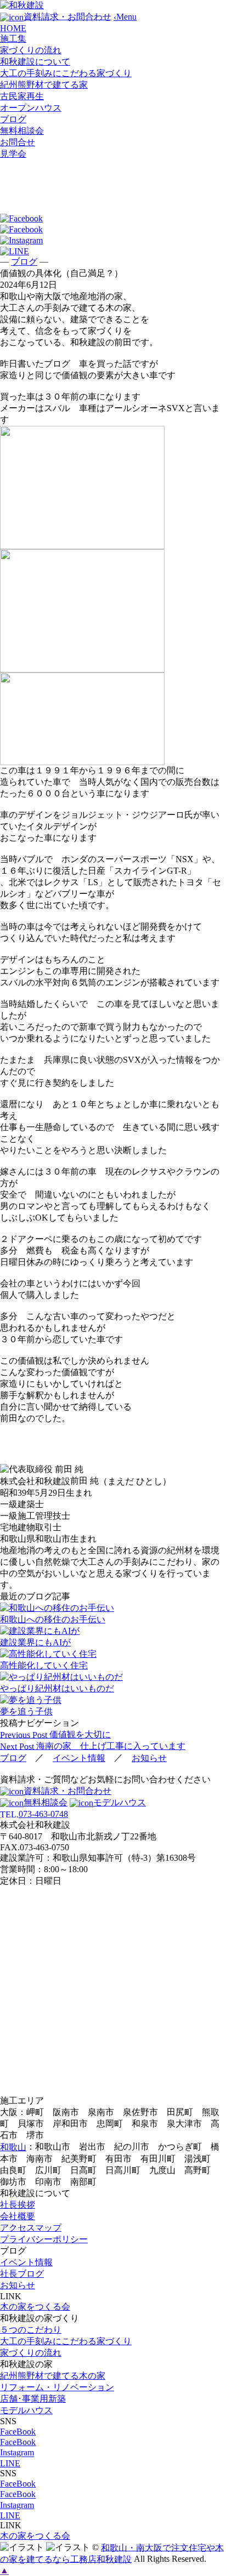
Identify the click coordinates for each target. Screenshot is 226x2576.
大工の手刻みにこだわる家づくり (66, 73)
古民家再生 (22, 96)
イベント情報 (79, 1758)
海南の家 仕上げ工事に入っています (93, 1746)
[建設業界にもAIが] (113, 1631)
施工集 (13, 39)
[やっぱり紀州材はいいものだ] (113, 1677)
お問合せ (18, 142)
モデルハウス (120, 1802)
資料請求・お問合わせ (67, 1791)
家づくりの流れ (31, 50)
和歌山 (13, 2147)
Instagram (17, 2453)
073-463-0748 (34, 1814)
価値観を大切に (55, 1734)
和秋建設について (35, 62)
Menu (125, 17)
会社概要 (18, 2216)
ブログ (13, 119)
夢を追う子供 (26, 1711)
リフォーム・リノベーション (57, 2387)
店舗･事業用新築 (33, 2399)
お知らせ (149, 1758)
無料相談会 (22, 131)
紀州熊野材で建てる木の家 (53, 2376)
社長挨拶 (18, 2205)
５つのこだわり (31, 2330)
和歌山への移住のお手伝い (53, 1619)
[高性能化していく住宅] (113, 1654)
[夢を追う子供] (113, 1700)
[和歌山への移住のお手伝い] (113, 1608)
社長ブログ (22, 2274)
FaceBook (18, 2432)
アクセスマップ (31, 2228)
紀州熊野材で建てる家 (44, 85)
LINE (10, 2463)
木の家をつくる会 (35, 2307)
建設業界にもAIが (35, 1642)
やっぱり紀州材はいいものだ (57, 1688)
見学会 (13, 154)
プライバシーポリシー (44, 2239)
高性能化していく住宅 (44, 1665)
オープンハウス (31, 108)
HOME (13, 28)
